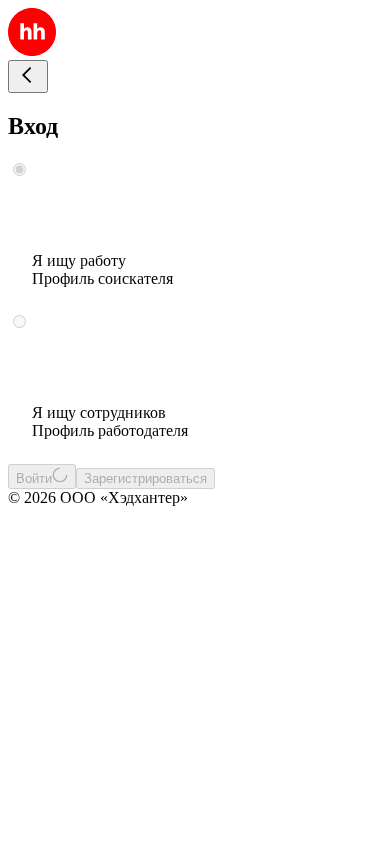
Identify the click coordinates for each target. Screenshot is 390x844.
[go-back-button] (28, 76)
